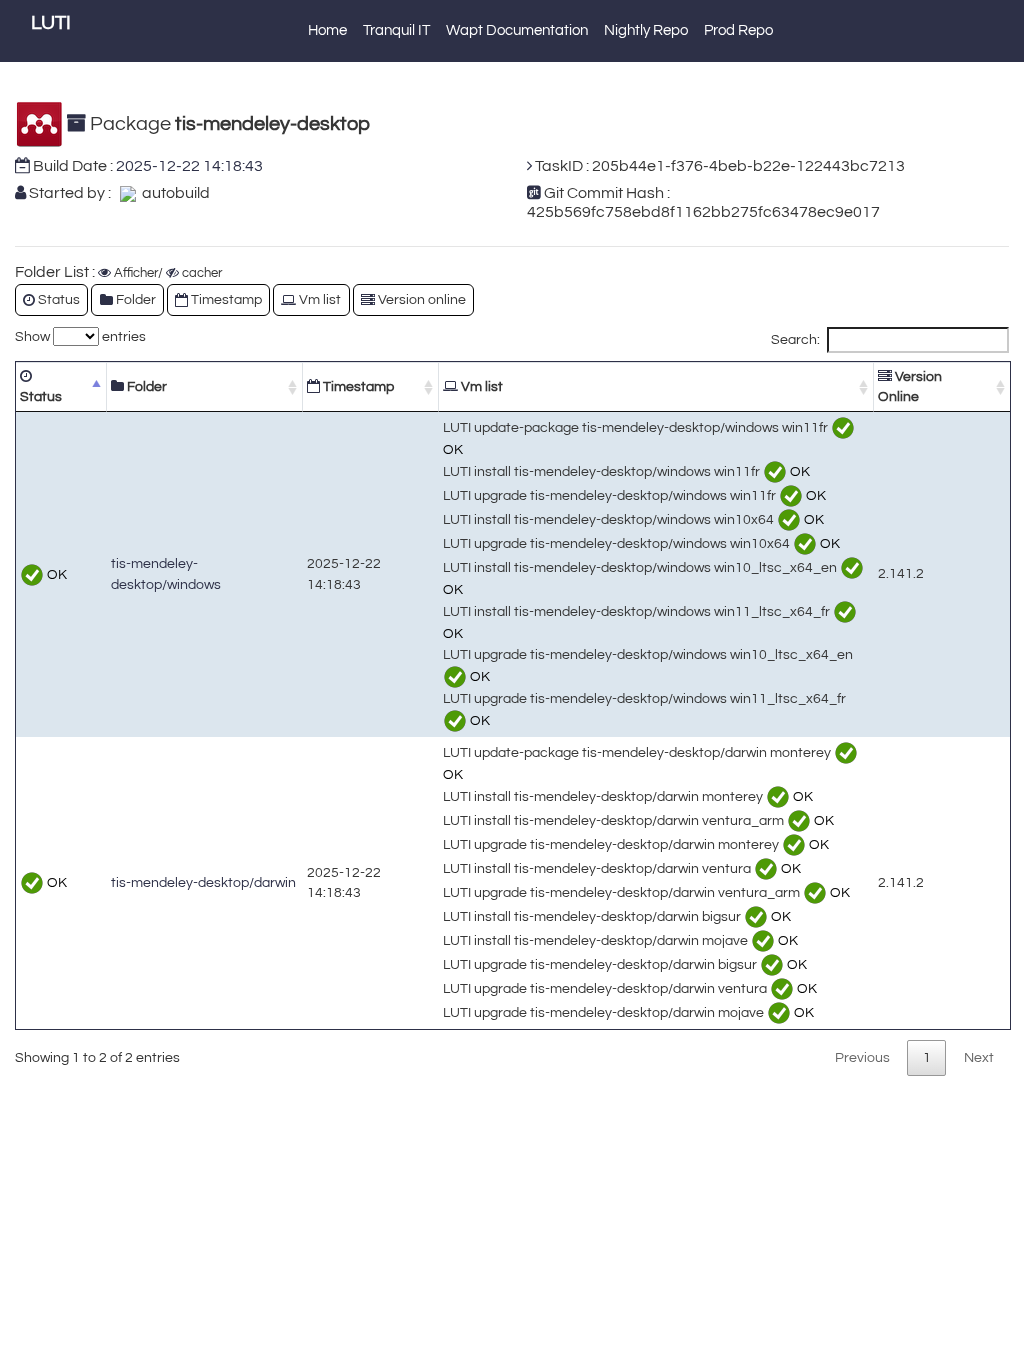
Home (327, 30)
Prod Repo (738, 30)
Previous (862, 1057)
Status (41, 396)
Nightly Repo (646, 30)
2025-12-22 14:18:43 (189, 166)
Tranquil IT (396, 30)
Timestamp (357, 386)
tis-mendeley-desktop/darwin (203, 882)
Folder (145, 386)
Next (979, 1057)
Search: (795, 339)
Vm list (480, 386)
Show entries (80, 336)
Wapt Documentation (517, 30)
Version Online (910, 386)
